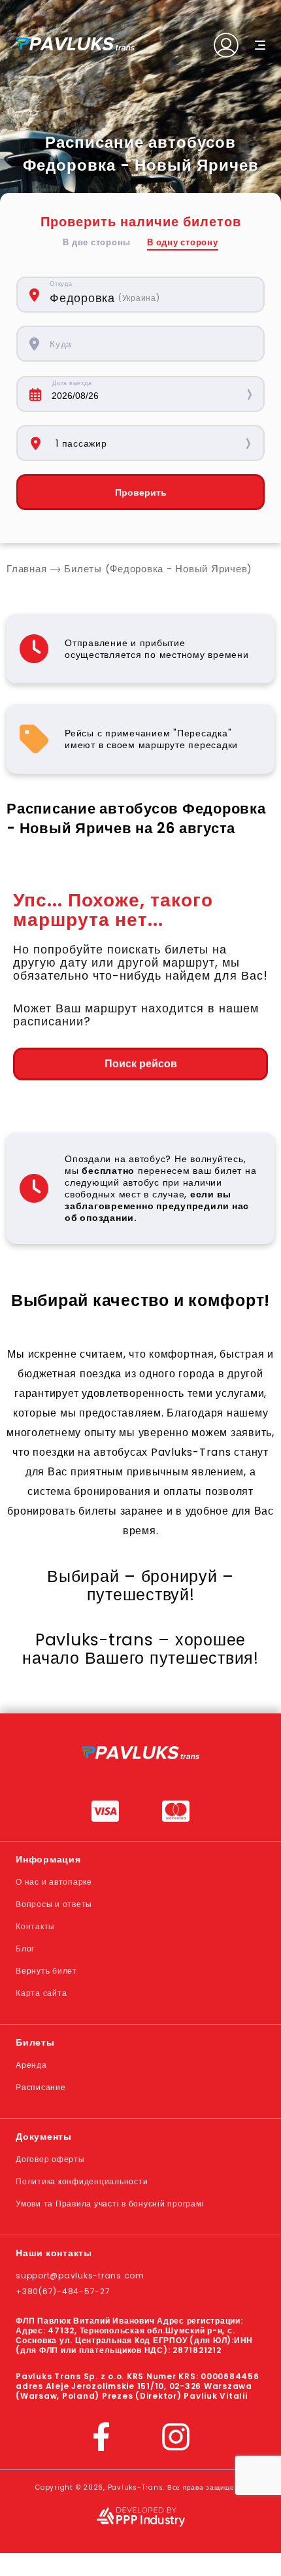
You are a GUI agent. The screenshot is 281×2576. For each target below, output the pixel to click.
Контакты (35, 1926)
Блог (25, 1949)
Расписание (41, 2087)
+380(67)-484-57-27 (63, 2291)
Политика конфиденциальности (82, 2181)
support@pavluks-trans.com (80, 2275)
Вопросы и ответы (54, 1904)
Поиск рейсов (141, 1064)
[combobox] (150, 295)
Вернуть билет (46, 1971)
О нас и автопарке (54, 1882)
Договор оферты (50, 2159)
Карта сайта (41, 1993)
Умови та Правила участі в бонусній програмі (110, 2204)
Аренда (31, 2065)
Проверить (141, 492)
